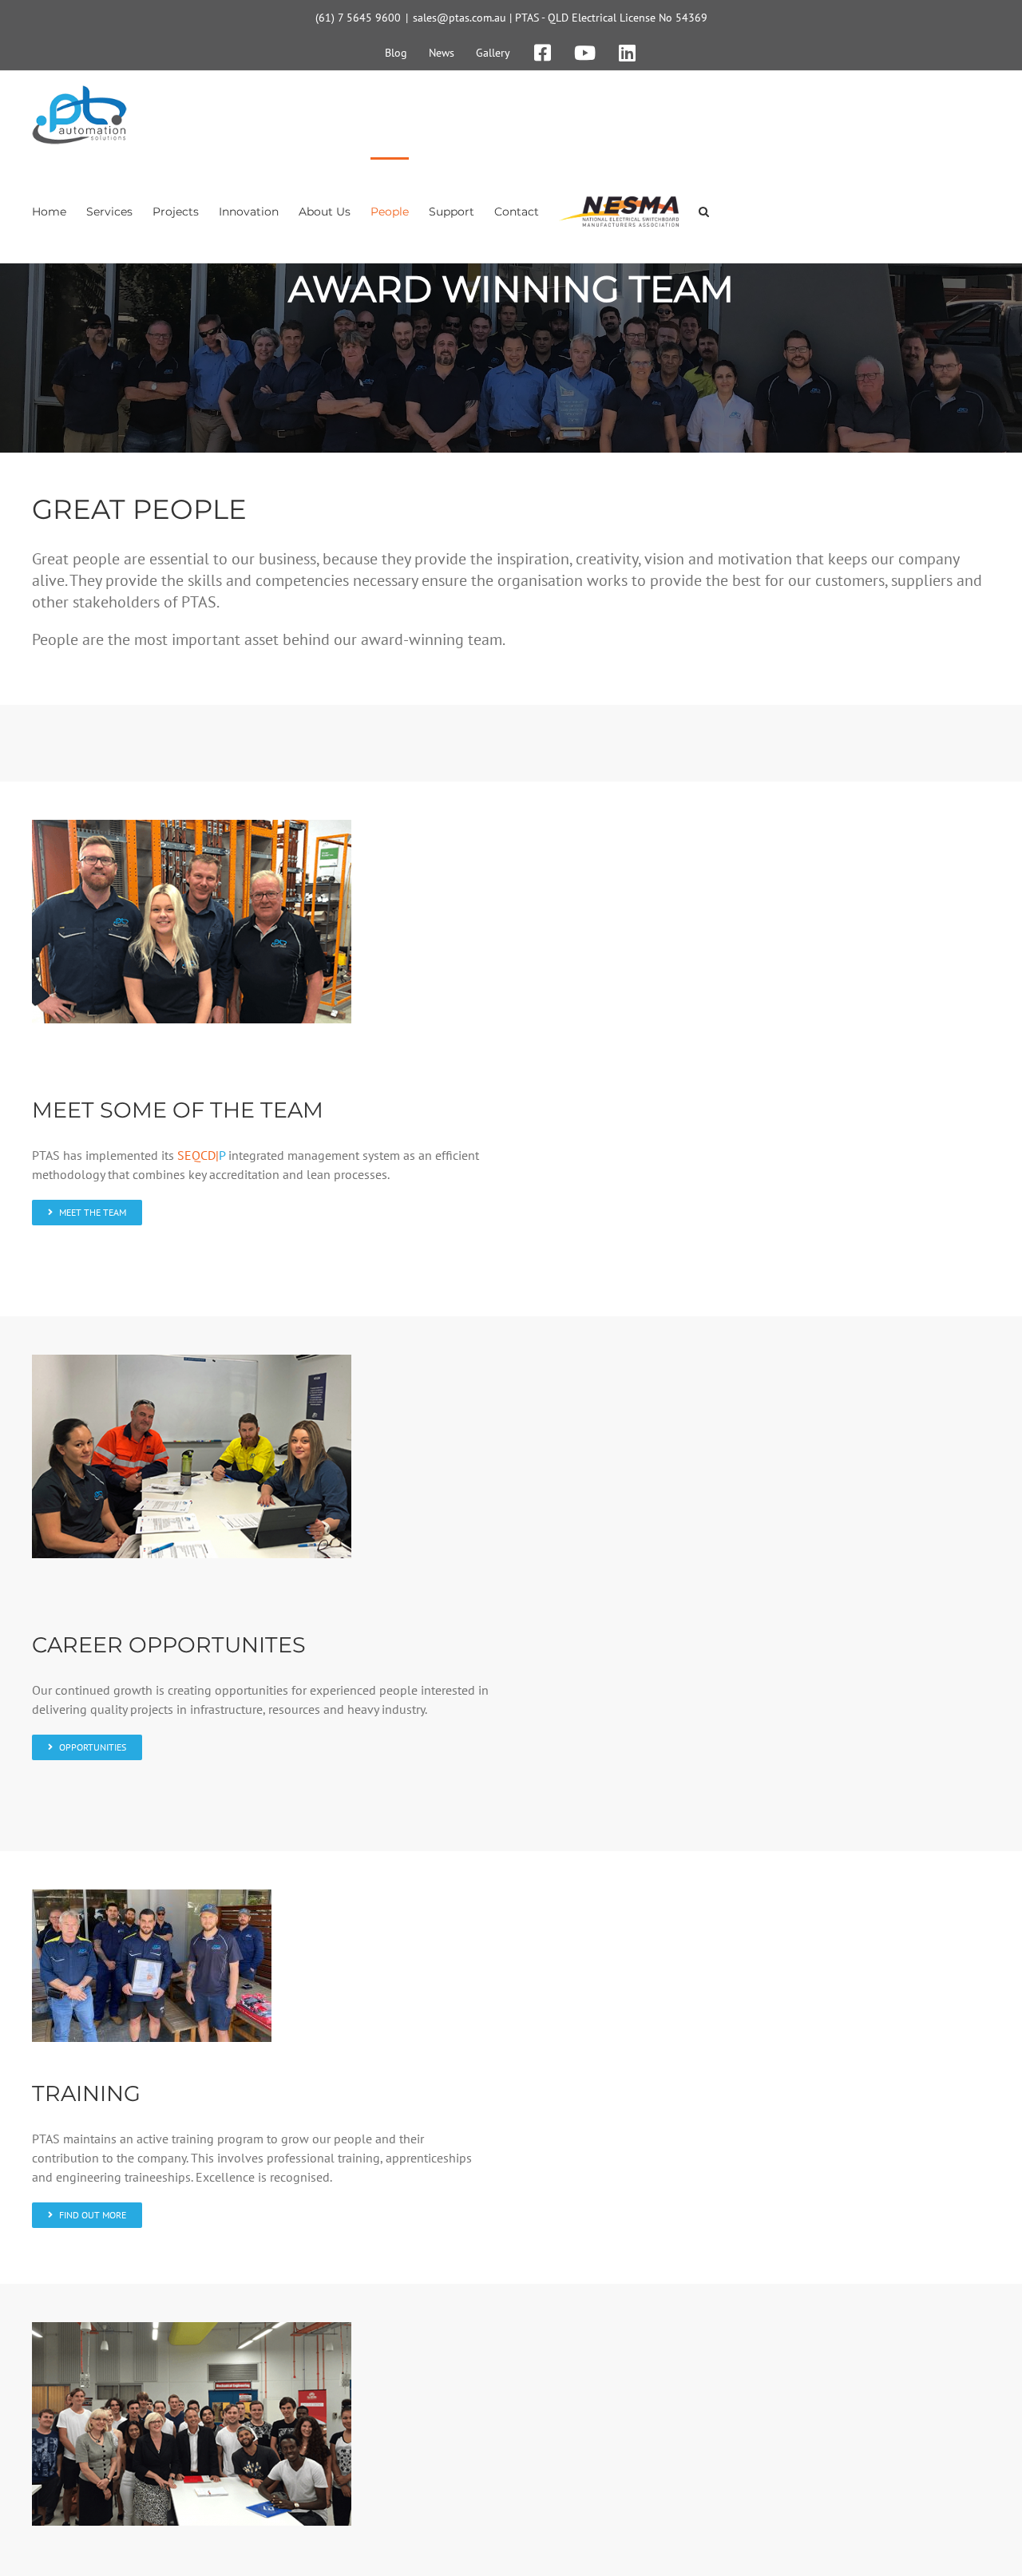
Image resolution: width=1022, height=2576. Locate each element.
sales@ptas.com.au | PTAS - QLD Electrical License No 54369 (560, 18)
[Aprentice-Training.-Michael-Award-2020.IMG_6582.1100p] (152, 1896)
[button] (704, 210)
